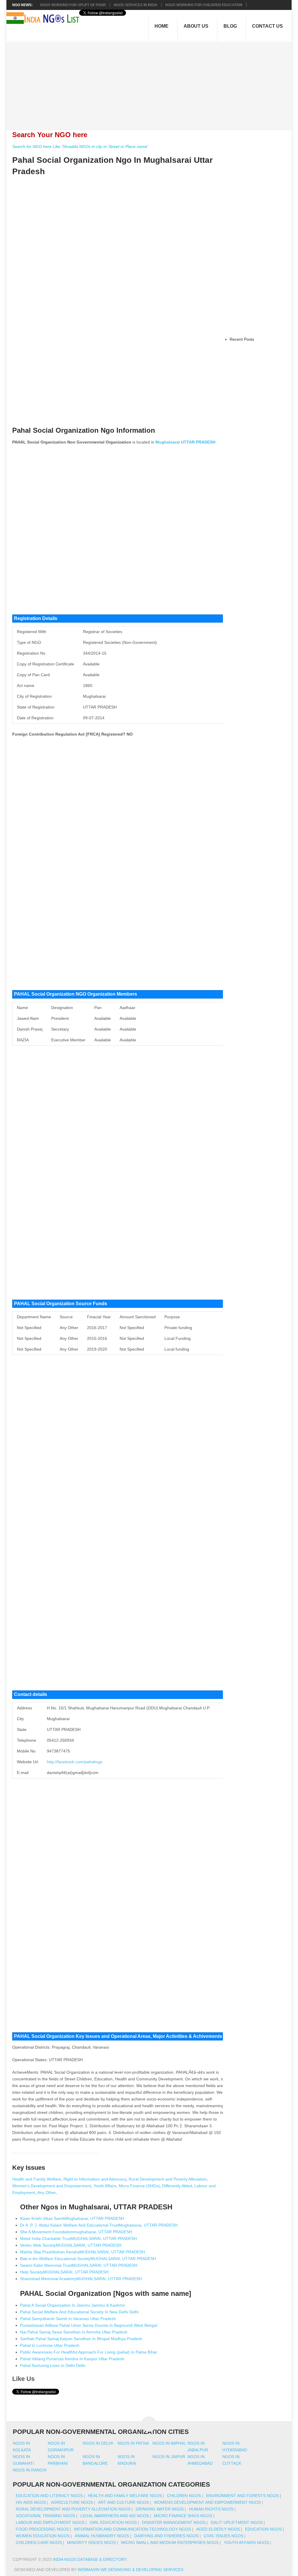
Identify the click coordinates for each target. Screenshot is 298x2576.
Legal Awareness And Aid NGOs (115, 2516)
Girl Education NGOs (113, 2522)
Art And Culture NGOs (123, 2502)
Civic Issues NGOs (223, 2536)
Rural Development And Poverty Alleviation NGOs (73, 2509)
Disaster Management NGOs (174, 2522)
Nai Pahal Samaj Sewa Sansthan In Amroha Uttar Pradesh (74, 2332)
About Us (196, 26)
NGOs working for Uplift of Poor (73, 5)
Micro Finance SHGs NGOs (183, 2516)
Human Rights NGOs (211, 2509)
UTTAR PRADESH (198, 442)
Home (162, 26)
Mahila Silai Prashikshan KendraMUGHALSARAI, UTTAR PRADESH (83, 2252)
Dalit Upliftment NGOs (237, 2522)
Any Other (46, 2192)
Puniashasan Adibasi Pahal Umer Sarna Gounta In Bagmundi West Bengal (89, 2325)
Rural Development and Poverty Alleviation (168, 2179)
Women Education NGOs (43, 2536)
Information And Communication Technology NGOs (132, 2529)
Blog (230, 26)
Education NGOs (263, 2529)
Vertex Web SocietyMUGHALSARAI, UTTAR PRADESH (71, 2245)
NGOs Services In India (136, 5)
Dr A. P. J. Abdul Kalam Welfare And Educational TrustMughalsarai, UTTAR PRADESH (99, 2225)
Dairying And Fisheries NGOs (166, 2536)
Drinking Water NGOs (160, 2509)
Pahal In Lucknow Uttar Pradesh (50, 2345)
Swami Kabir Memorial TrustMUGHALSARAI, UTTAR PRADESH (79, 2265)
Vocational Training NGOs (45, 2516)
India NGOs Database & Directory (89, 2559)
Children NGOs (184, 2496)
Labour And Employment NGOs (50, 2522)
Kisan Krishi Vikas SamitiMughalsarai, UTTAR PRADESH (72, 2218)
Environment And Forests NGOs (242, 2496)
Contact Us (267, 26)
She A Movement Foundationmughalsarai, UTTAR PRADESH (76, 2232)
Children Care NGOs (39, 2543)
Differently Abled (177, 2186)
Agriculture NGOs (72, 2502)
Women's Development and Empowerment (52, 2186)
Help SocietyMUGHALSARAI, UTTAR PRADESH (64, 2272)
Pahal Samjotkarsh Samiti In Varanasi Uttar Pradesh (68, 2319)
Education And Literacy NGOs (49, 2496)
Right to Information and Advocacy (95, 2179)
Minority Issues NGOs (91, 2543)
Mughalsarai (168, 442)
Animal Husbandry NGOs (102, 2536)
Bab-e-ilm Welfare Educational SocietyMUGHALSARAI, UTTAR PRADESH (88, 2259)
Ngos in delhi (98, 2443)
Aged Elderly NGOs (218, 2529)
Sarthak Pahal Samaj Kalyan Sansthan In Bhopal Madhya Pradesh (81, 2339)
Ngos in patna (133, 2443)
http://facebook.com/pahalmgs (75, 1762)
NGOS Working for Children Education (204, 5)
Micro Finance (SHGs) (139, 2186)
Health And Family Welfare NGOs (125, 2496)
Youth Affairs (105, 2186)
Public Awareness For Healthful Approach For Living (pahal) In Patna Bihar (89, 2352)
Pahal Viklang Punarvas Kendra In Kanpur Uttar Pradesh (72, 2359)
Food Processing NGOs (42, 2529)
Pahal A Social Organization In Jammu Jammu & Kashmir (73, 2305)
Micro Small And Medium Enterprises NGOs (170, 2543)
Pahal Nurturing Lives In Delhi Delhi (53, 2365)
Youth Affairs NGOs (246, 2543)
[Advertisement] (152, 82)
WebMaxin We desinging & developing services (131, 2570)
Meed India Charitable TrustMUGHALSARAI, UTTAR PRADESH (78, 2238)
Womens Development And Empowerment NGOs (207, 2502)
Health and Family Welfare (37, 2179)
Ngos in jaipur (169, 2457)
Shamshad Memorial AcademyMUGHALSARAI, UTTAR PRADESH (81, 2279)
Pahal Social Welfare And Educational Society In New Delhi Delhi (79, 2312)
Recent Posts (242, 339)
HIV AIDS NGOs (31, 2502)
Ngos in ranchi (30, 2470)
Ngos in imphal (169, 2443)
